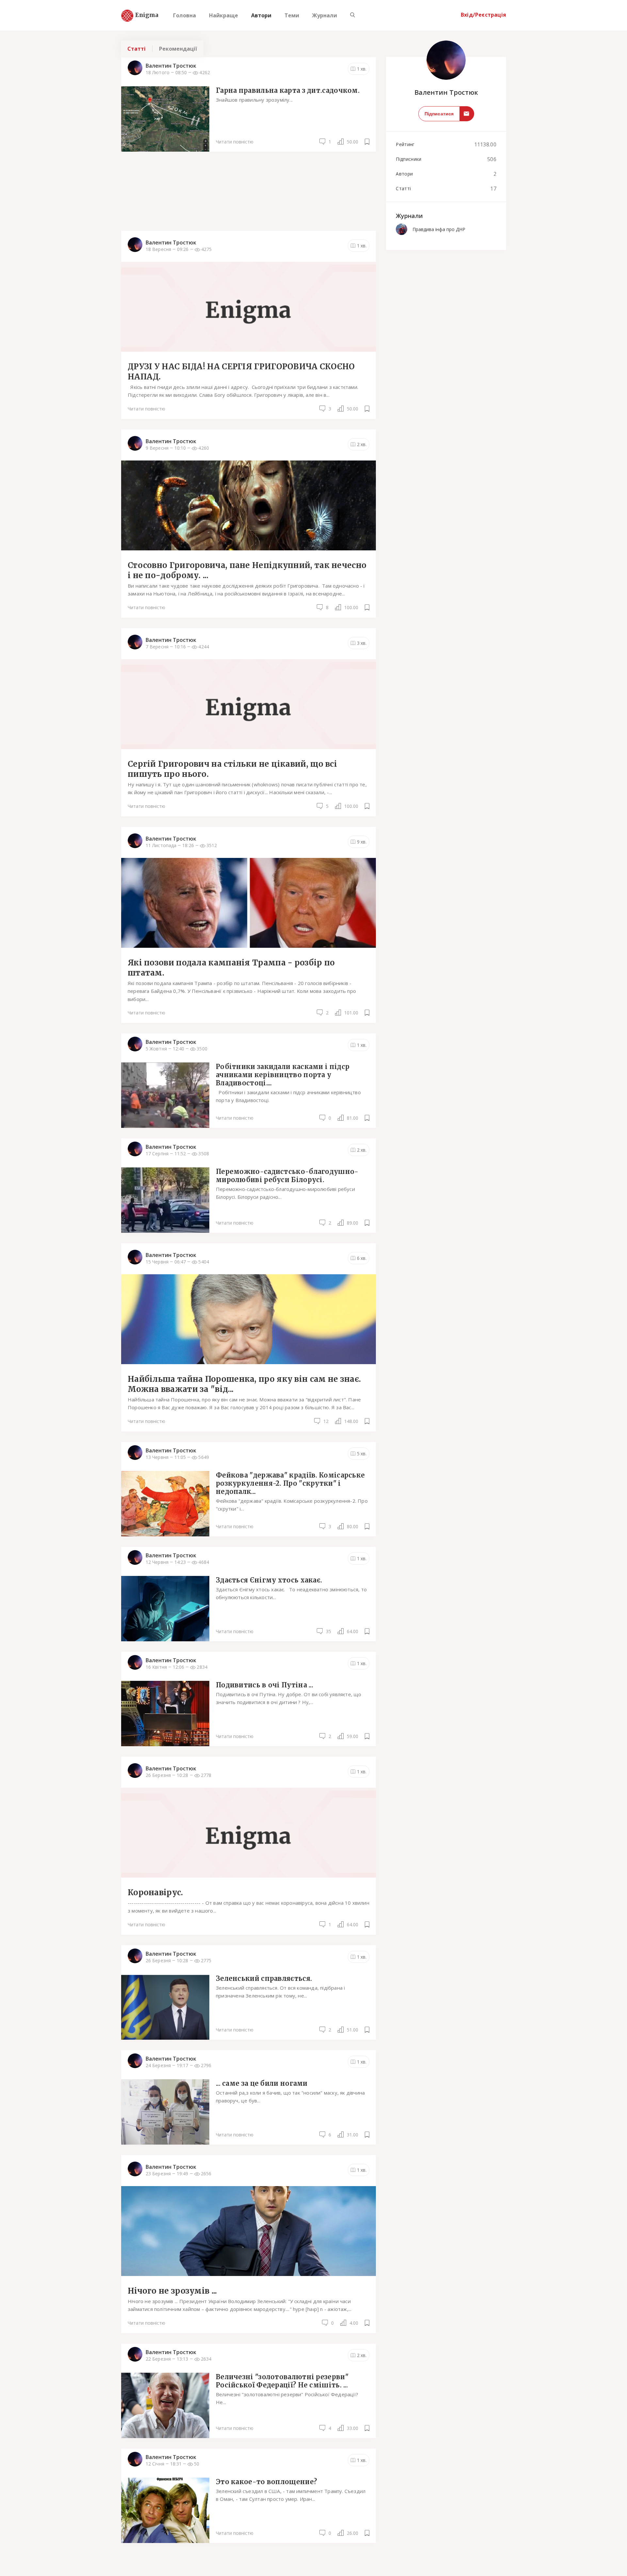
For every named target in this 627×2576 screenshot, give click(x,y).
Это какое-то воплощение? (266, 2482)
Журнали (325, 15)
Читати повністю (235, 142)
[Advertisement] (249, 191)
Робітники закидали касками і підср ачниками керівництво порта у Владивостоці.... (283, 1075)
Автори (261, 15)
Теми (292, 15)
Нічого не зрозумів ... (172, 2291)
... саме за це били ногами (262, 2083)
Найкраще (224, 15)
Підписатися (439, 114)
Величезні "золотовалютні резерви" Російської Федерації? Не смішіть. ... (282, 2381)
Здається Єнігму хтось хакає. (269, 1580)
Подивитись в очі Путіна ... (265, 1685)
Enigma (141, 15)
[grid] (249, 1305)
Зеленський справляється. (264, 1978)
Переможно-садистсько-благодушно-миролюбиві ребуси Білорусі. (287, 1176)
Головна (185, 15)
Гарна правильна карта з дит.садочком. (288, 90)
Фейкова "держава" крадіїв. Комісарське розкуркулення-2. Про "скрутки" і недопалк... (290, 1483)
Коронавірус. (155, 1892)
